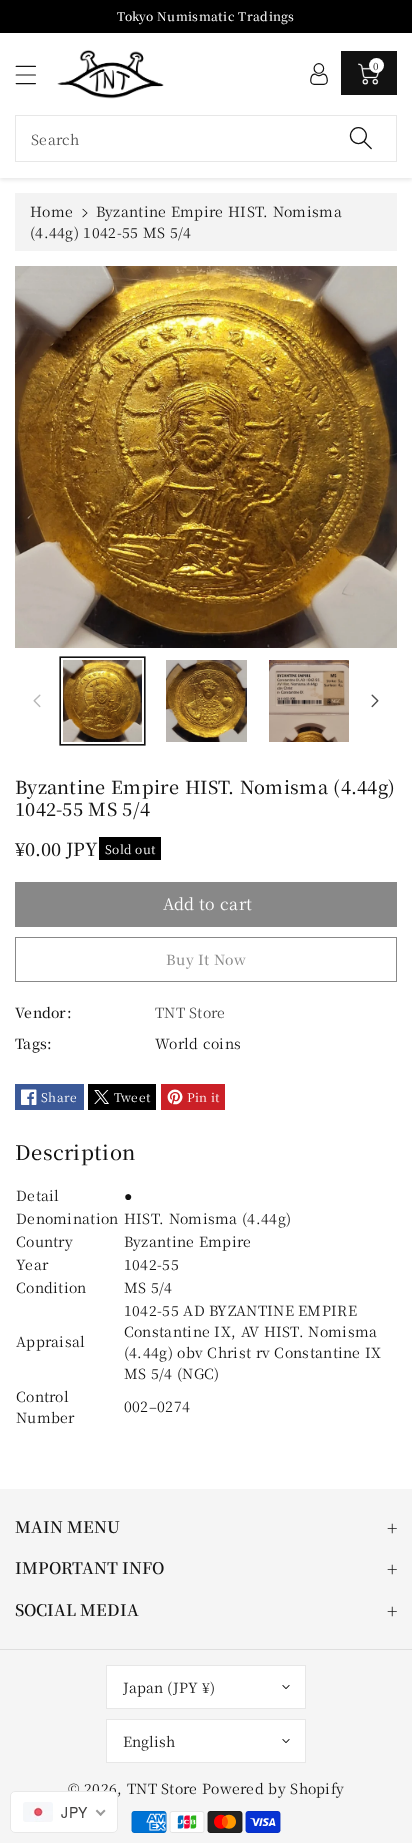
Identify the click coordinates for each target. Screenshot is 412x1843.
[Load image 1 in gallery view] (102, 701)
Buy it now (206, 959)
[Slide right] (375, 701)
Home (51, 211)
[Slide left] (37, 701)
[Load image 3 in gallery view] (309, 701)
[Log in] (319, 73)
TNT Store (162, 1788)
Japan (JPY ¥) (169, 1687)
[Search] (361, 138)
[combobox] (206, 138)
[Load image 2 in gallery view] (206, 701)
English (149, 1741)
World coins (198, 1043)
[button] (35, 74)
